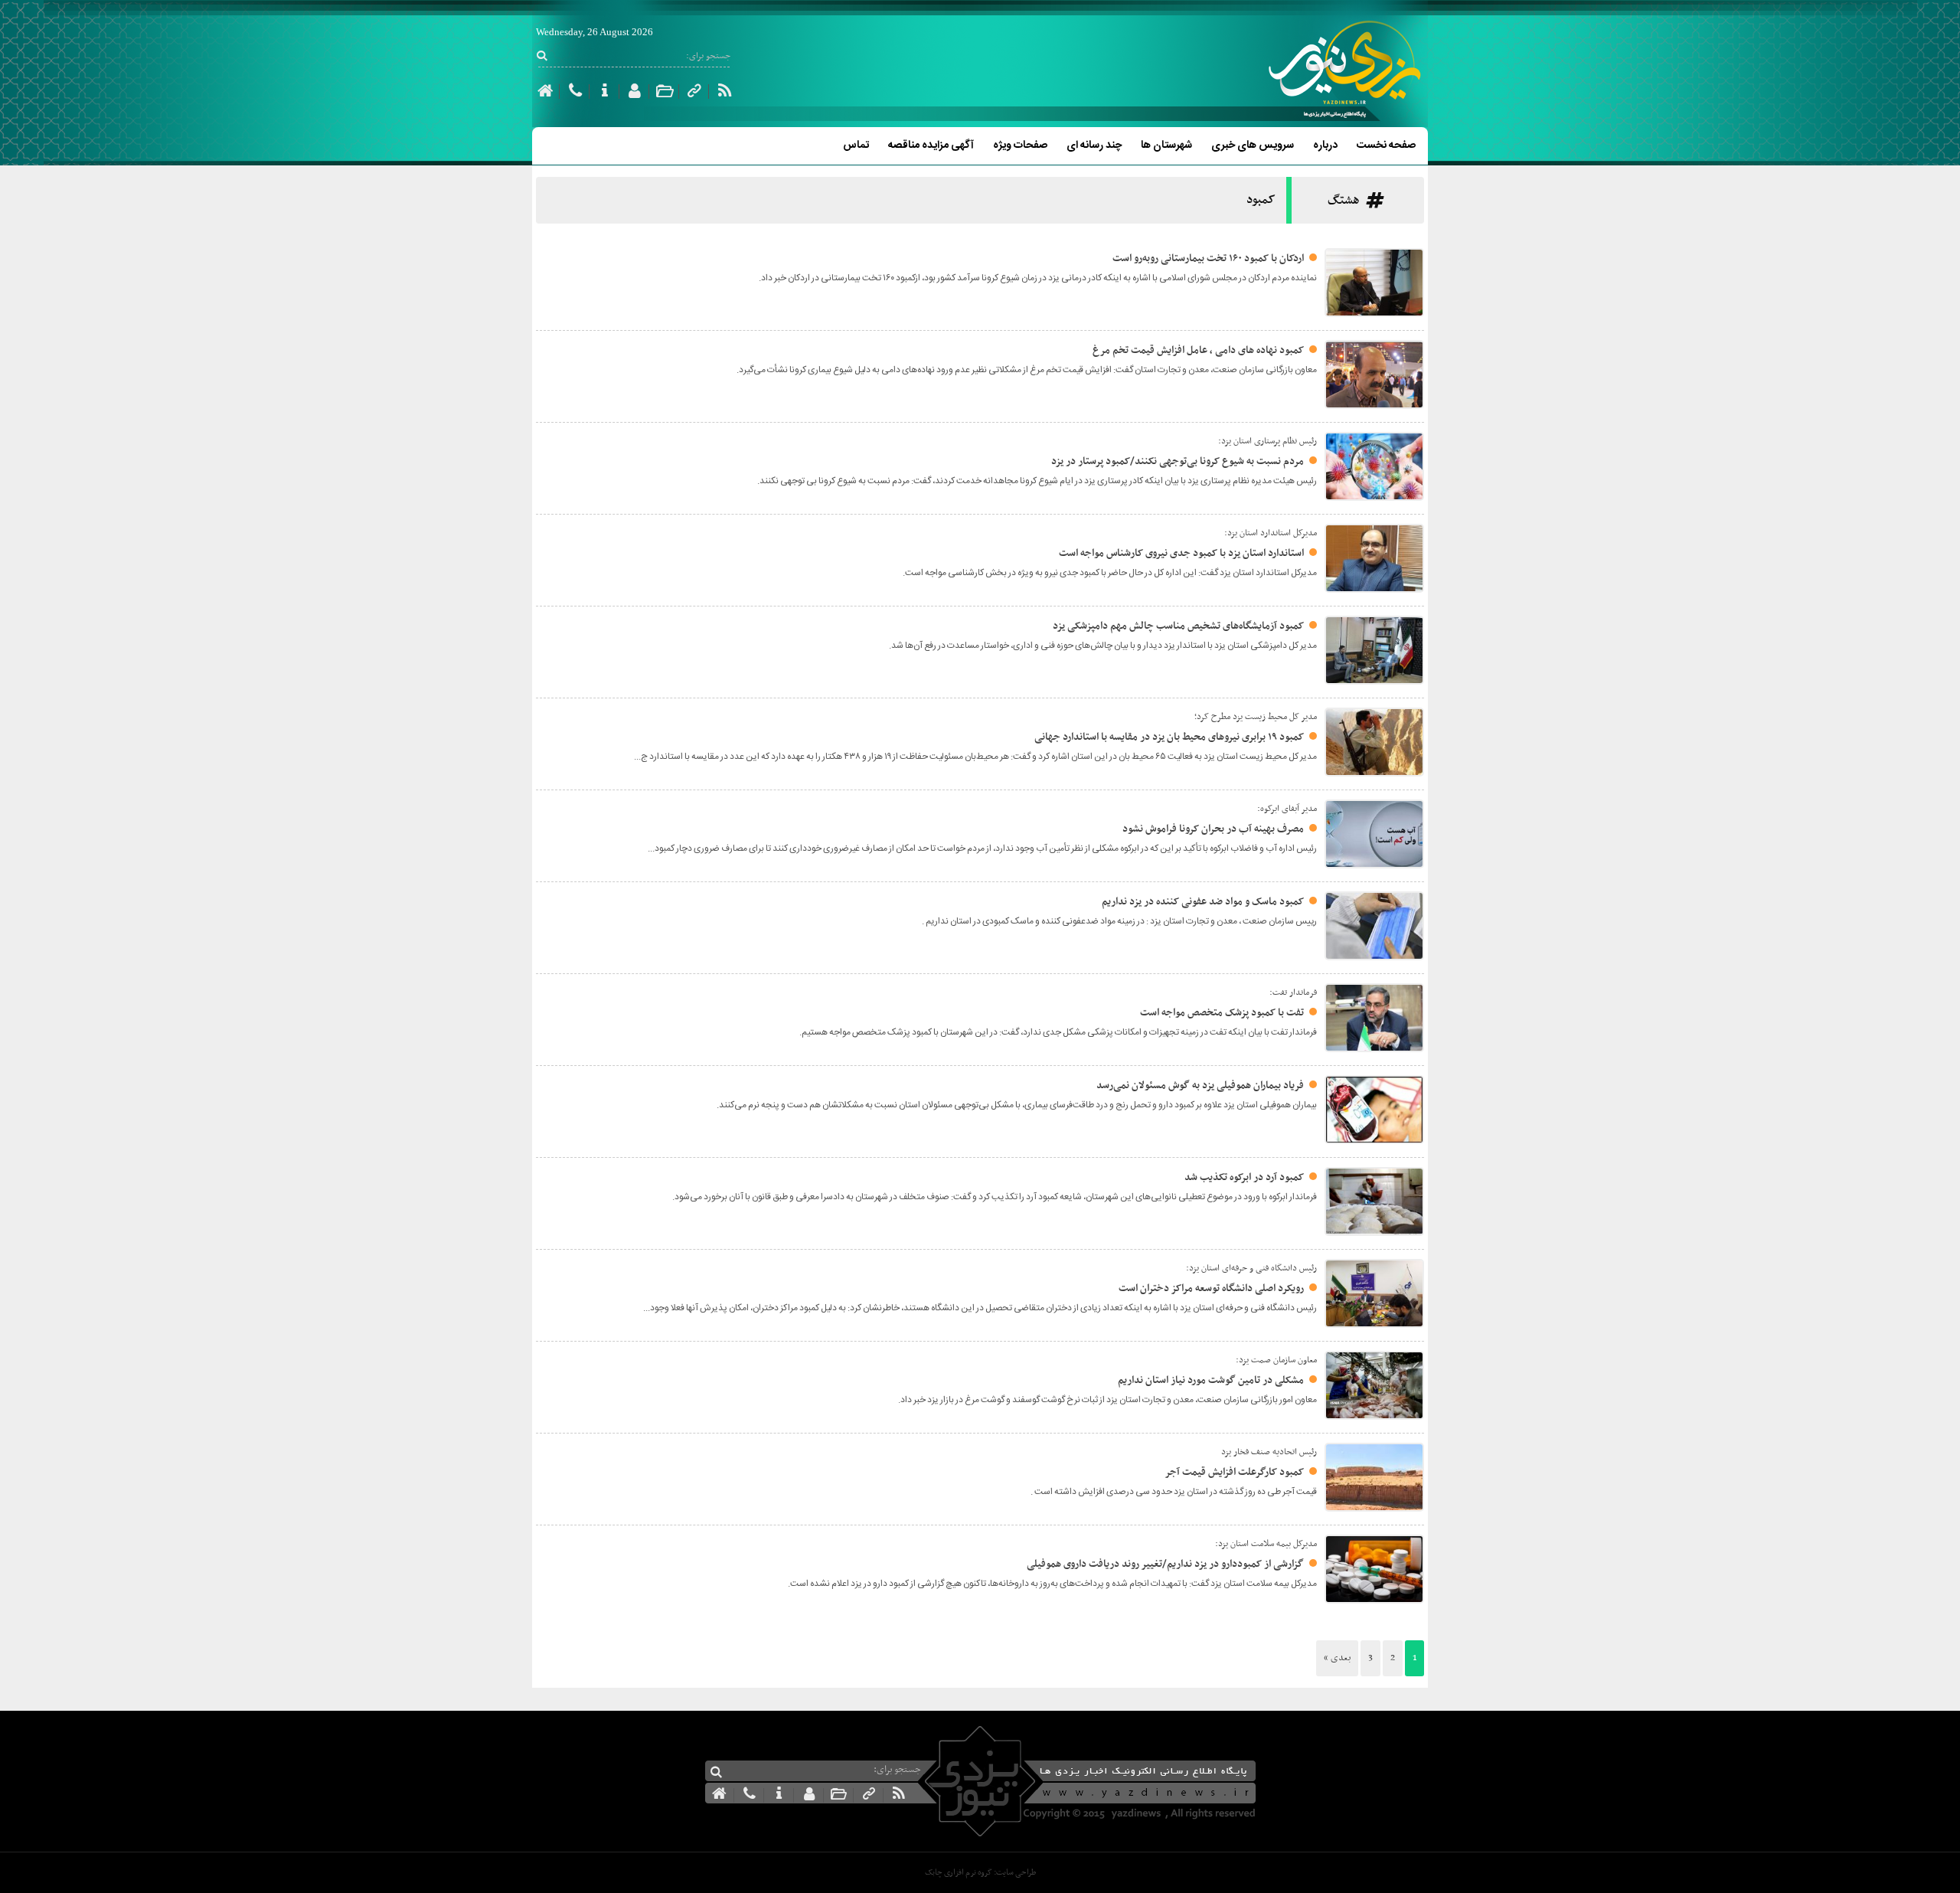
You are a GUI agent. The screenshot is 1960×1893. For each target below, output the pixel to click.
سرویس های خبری (1253, 145)
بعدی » (1337, 1658)
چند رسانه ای (1094, 145)
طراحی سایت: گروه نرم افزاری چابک (980, 1873)
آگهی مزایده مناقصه (931, 145)
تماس (856, 145)
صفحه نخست (1386, 145)
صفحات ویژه (1020, 145)
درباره (1325, 145)
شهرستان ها (1166, 145)
